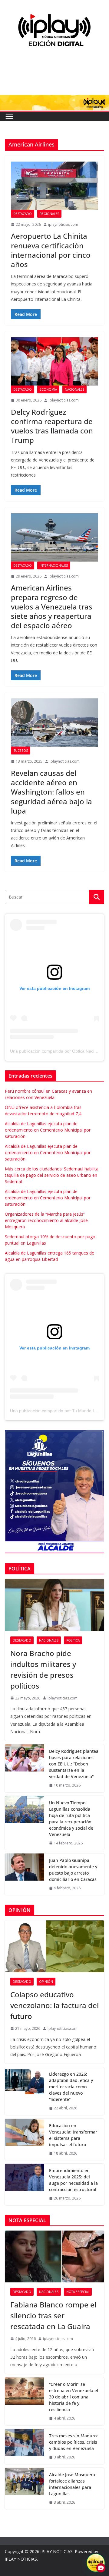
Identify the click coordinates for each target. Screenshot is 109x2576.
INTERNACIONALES (54, 565)
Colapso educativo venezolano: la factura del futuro (54, 2005)
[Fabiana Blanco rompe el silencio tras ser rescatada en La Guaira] (54, 2256)
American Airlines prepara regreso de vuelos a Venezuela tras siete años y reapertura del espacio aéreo (52, 606)
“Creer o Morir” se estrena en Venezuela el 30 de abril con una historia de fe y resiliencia (74, 2397)
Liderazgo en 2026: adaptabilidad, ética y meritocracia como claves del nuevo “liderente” (71, 2087)
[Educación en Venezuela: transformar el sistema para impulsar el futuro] (25, 2140)
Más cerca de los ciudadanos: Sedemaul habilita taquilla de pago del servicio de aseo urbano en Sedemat (52, 1175)
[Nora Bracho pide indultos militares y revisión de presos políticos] (54, 1605)
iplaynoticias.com (63, 224)
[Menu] (9, 116)
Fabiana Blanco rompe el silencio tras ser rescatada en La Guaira (53, 2315)
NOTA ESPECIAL (78, 2292)
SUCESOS (21, 751)
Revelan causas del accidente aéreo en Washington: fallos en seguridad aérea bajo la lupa (51, 792)
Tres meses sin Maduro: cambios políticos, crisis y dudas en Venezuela (73, 2442)
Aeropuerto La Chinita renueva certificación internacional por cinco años (51, 250)
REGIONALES (49, 214)
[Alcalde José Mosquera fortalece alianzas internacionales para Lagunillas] (25, 2489)
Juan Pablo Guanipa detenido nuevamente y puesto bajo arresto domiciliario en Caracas (73, 1870)
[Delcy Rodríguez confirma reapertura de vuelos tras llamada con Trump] (54, 361)
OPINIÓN (46, 1982)
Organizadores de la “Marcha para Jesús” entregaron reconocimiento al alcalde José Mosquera (46, 1220)
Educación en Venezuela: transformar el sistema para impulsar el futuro (73, 2135)
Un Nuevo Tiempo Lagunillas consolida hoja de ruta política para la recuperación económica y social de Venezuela (71, 1819)
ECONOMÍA (48, 389)
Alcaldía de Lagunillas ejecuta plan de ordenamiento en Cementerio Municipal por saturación (48, 1130)
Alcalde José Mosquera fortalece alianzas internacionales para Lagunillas (72, 2484)
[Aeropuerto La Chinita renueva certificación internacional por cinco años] (54, 186)
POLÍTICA (73, 1640)
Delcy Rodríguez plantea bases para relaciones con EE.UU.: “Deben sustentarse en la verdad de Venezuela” (74, 1764)
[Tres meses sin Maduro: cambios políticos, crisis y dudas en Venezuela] (25, 2447)
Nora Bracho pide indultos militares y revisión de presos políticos (43, 1669)
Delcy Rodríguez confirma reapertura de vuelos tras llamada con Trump (52, 426)
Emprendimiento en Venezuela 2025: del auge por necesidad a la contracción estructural (73, 2180)
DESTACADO (23, 214)
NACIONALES (74, 389)
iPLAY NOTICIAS (57, 2551)
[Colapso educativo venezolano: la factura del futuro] (54, 1946)
